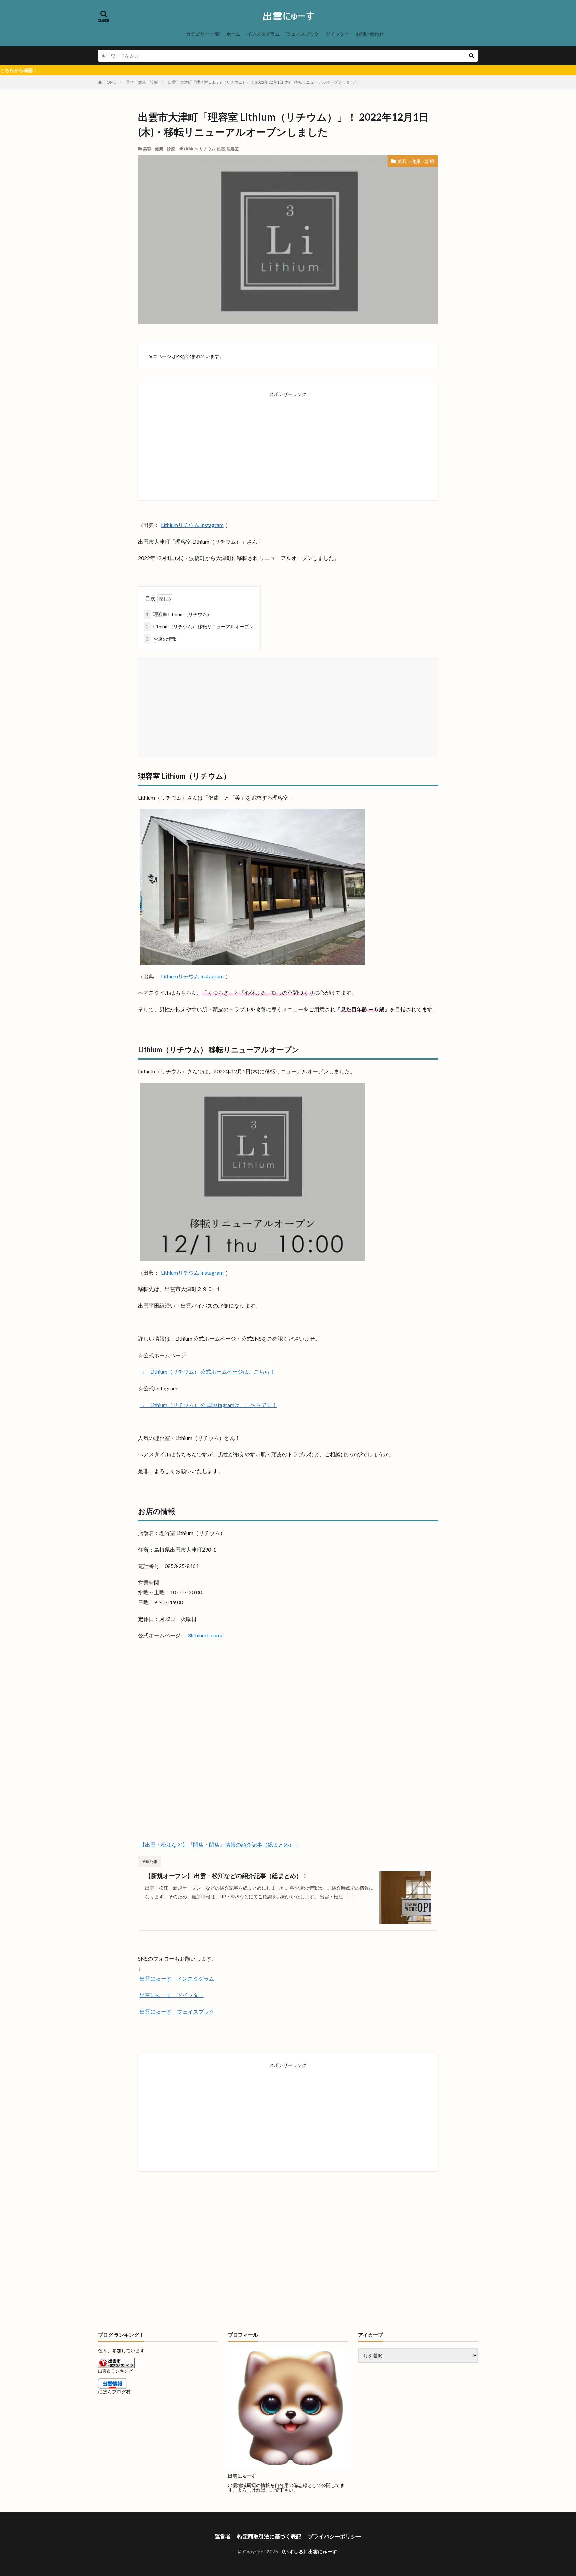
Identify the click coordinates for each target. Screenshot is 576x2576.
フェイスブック (303, 34)
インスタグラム (263, 34)
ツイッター (337, 34)
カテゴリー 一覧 (203, 34)
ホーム (233, 34)
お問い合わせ (370, 34)
